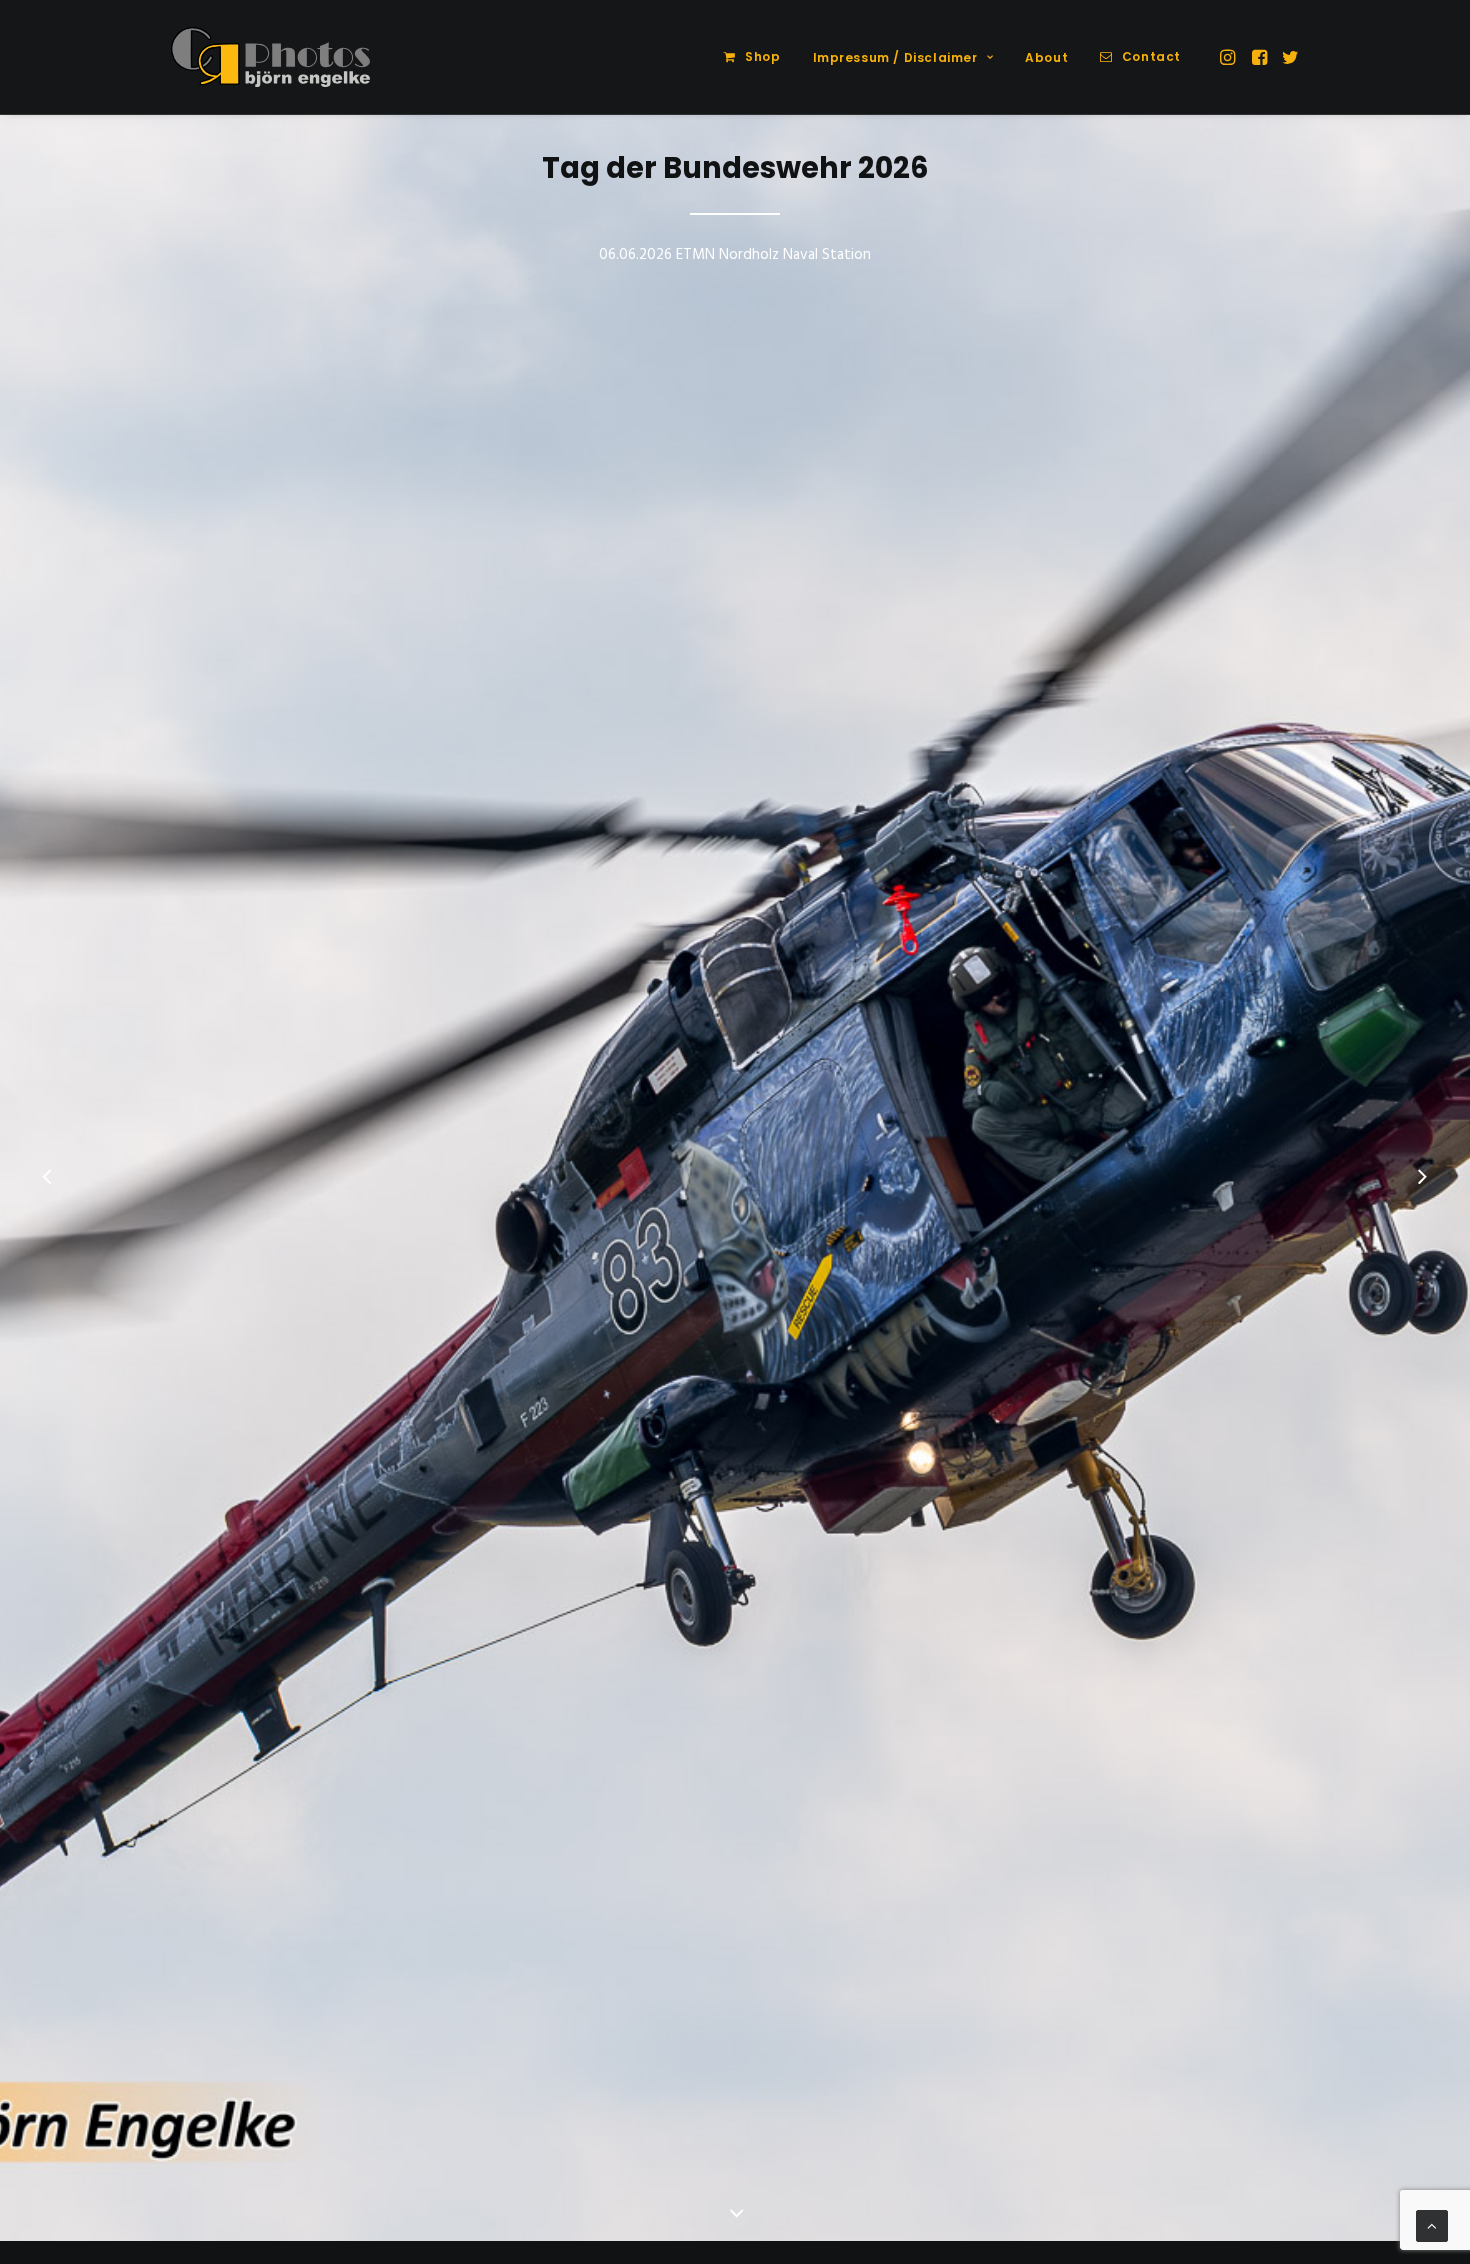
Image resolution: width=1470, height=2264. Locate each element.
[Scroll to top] (1432, 2226)
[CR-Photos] (270, 57)
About (1046, 57)
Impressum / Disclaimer (895, 57)
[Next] (1422, 1179)
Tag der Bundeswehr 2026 (735, 168)
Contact (1151, 56)
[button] (1229, 57)
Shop (762, 56)
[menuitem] (752, 57)
